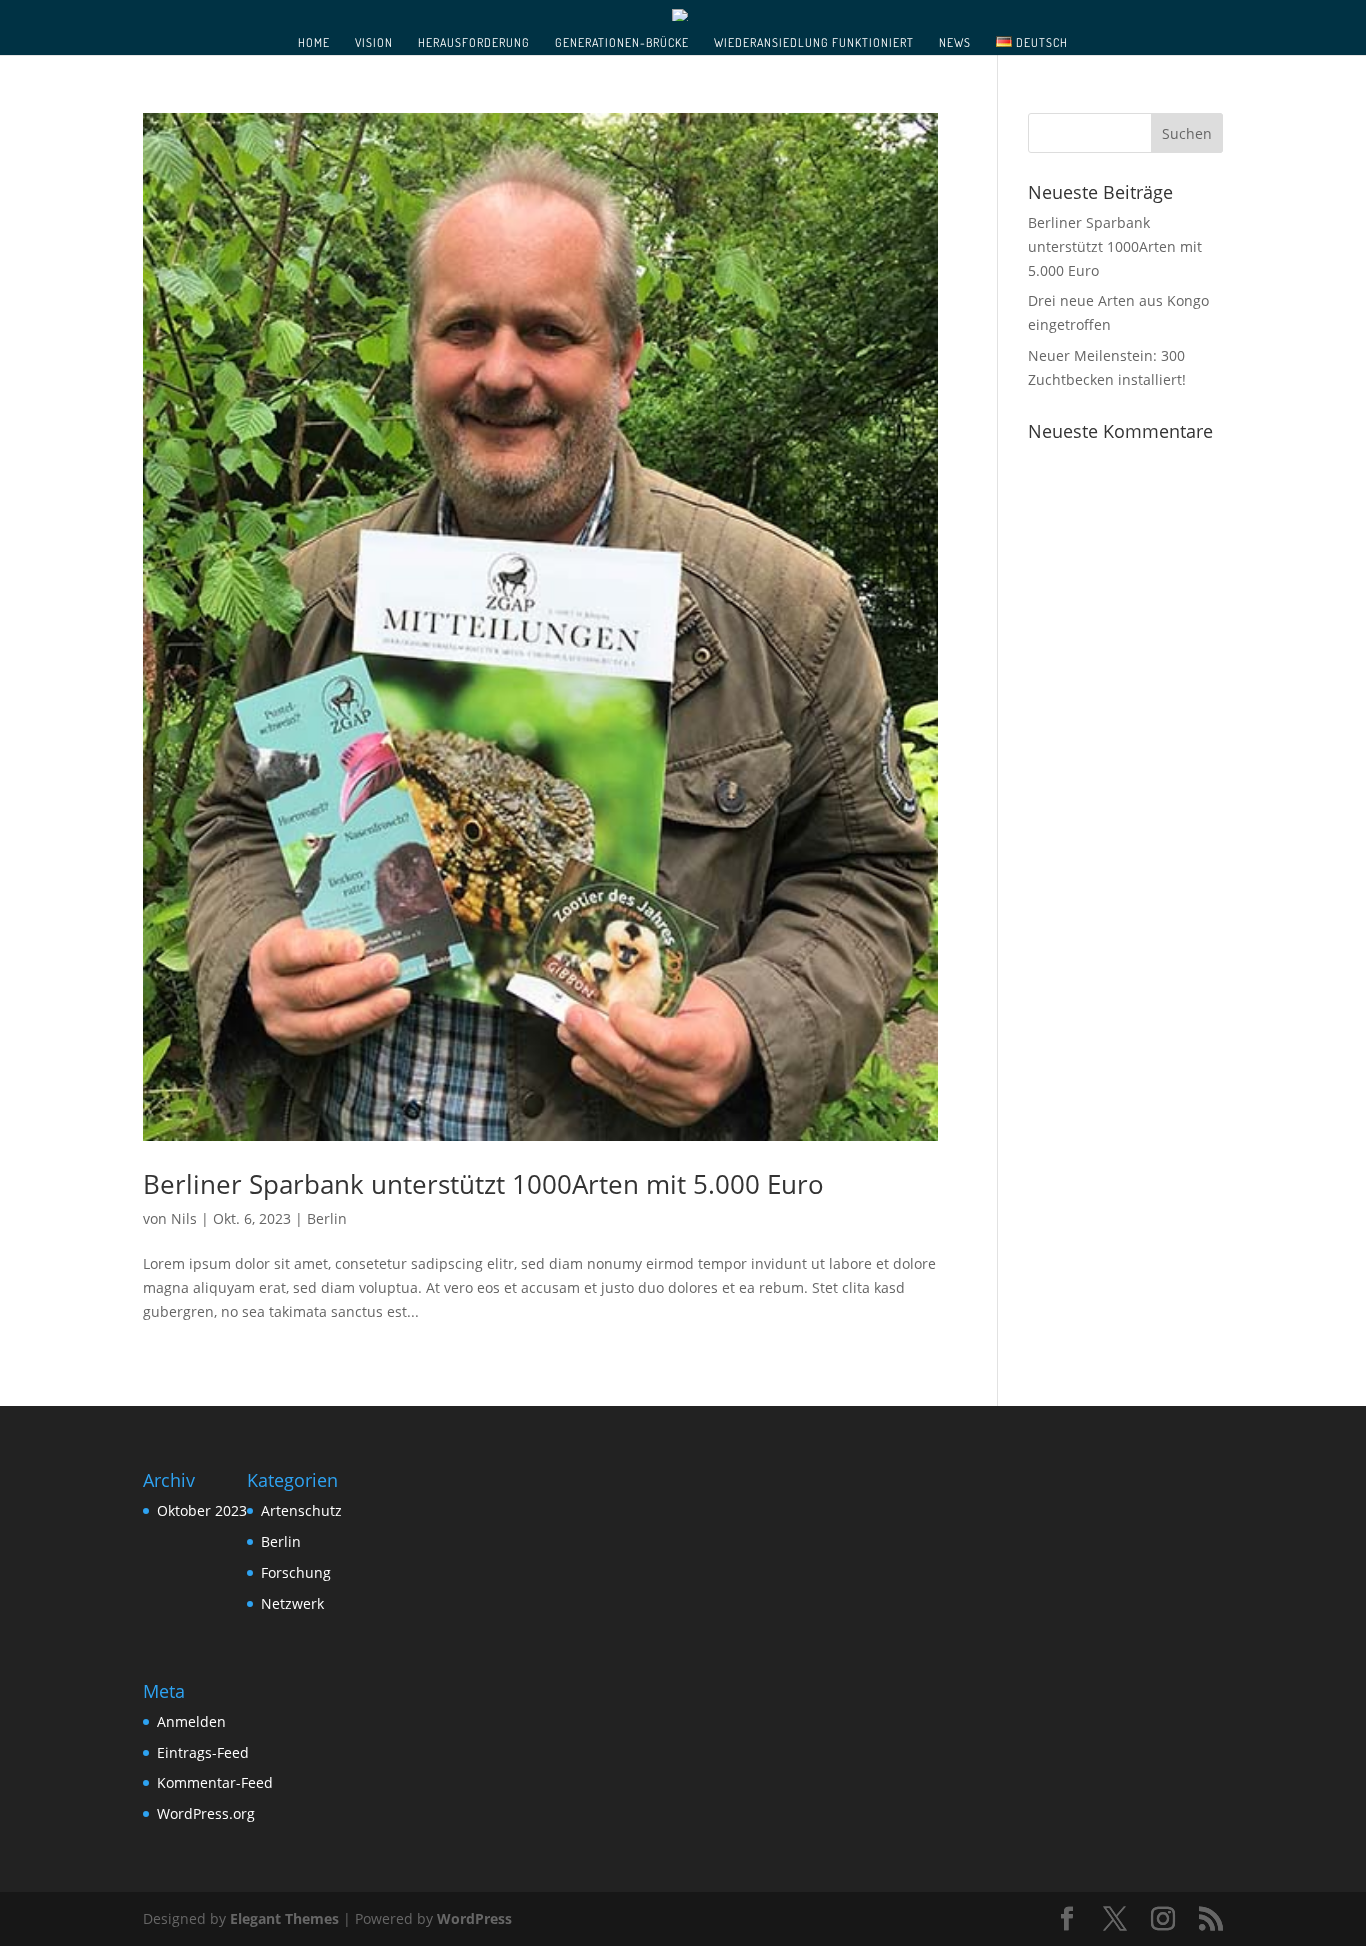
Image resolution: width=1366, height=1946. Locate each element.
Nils (184, 1218)
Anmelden (191, 1721)
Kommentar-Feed (215, 1782)
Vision (374, 43)
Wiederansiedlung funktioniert (814, 43)
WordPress (474, 1918)
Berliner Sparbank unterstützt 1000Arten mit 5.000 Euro (483, 1184)
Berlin (327, 1218)
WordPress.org (206, 1813)
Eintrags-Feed (203, 1752)
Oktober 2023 (202, 1510)
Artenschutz (301, 1510)
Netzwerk (292, 1603)
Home (314, 43)
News (955, 43)
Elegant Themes (284, 1918)
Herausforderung (474, 43)
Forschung (296, 1572)
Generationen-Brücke (622, 43)
